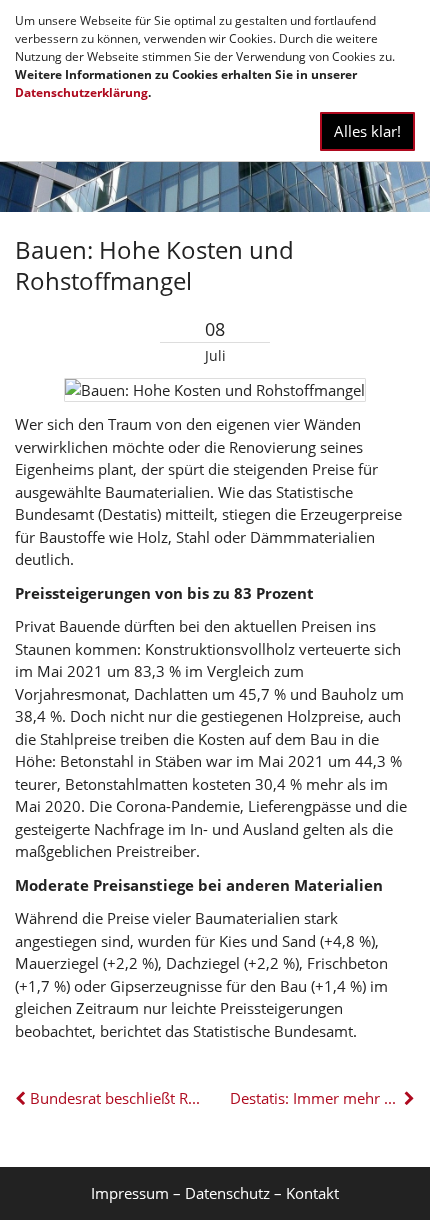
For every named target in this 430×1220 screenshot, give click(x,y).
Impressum (130, 1193)
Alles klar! (367, 131)
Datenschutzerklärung (81, 92)
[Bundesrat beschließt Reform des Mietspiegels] (22, 1098)
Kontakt (312, 1193)
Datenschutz (227, 1193)
